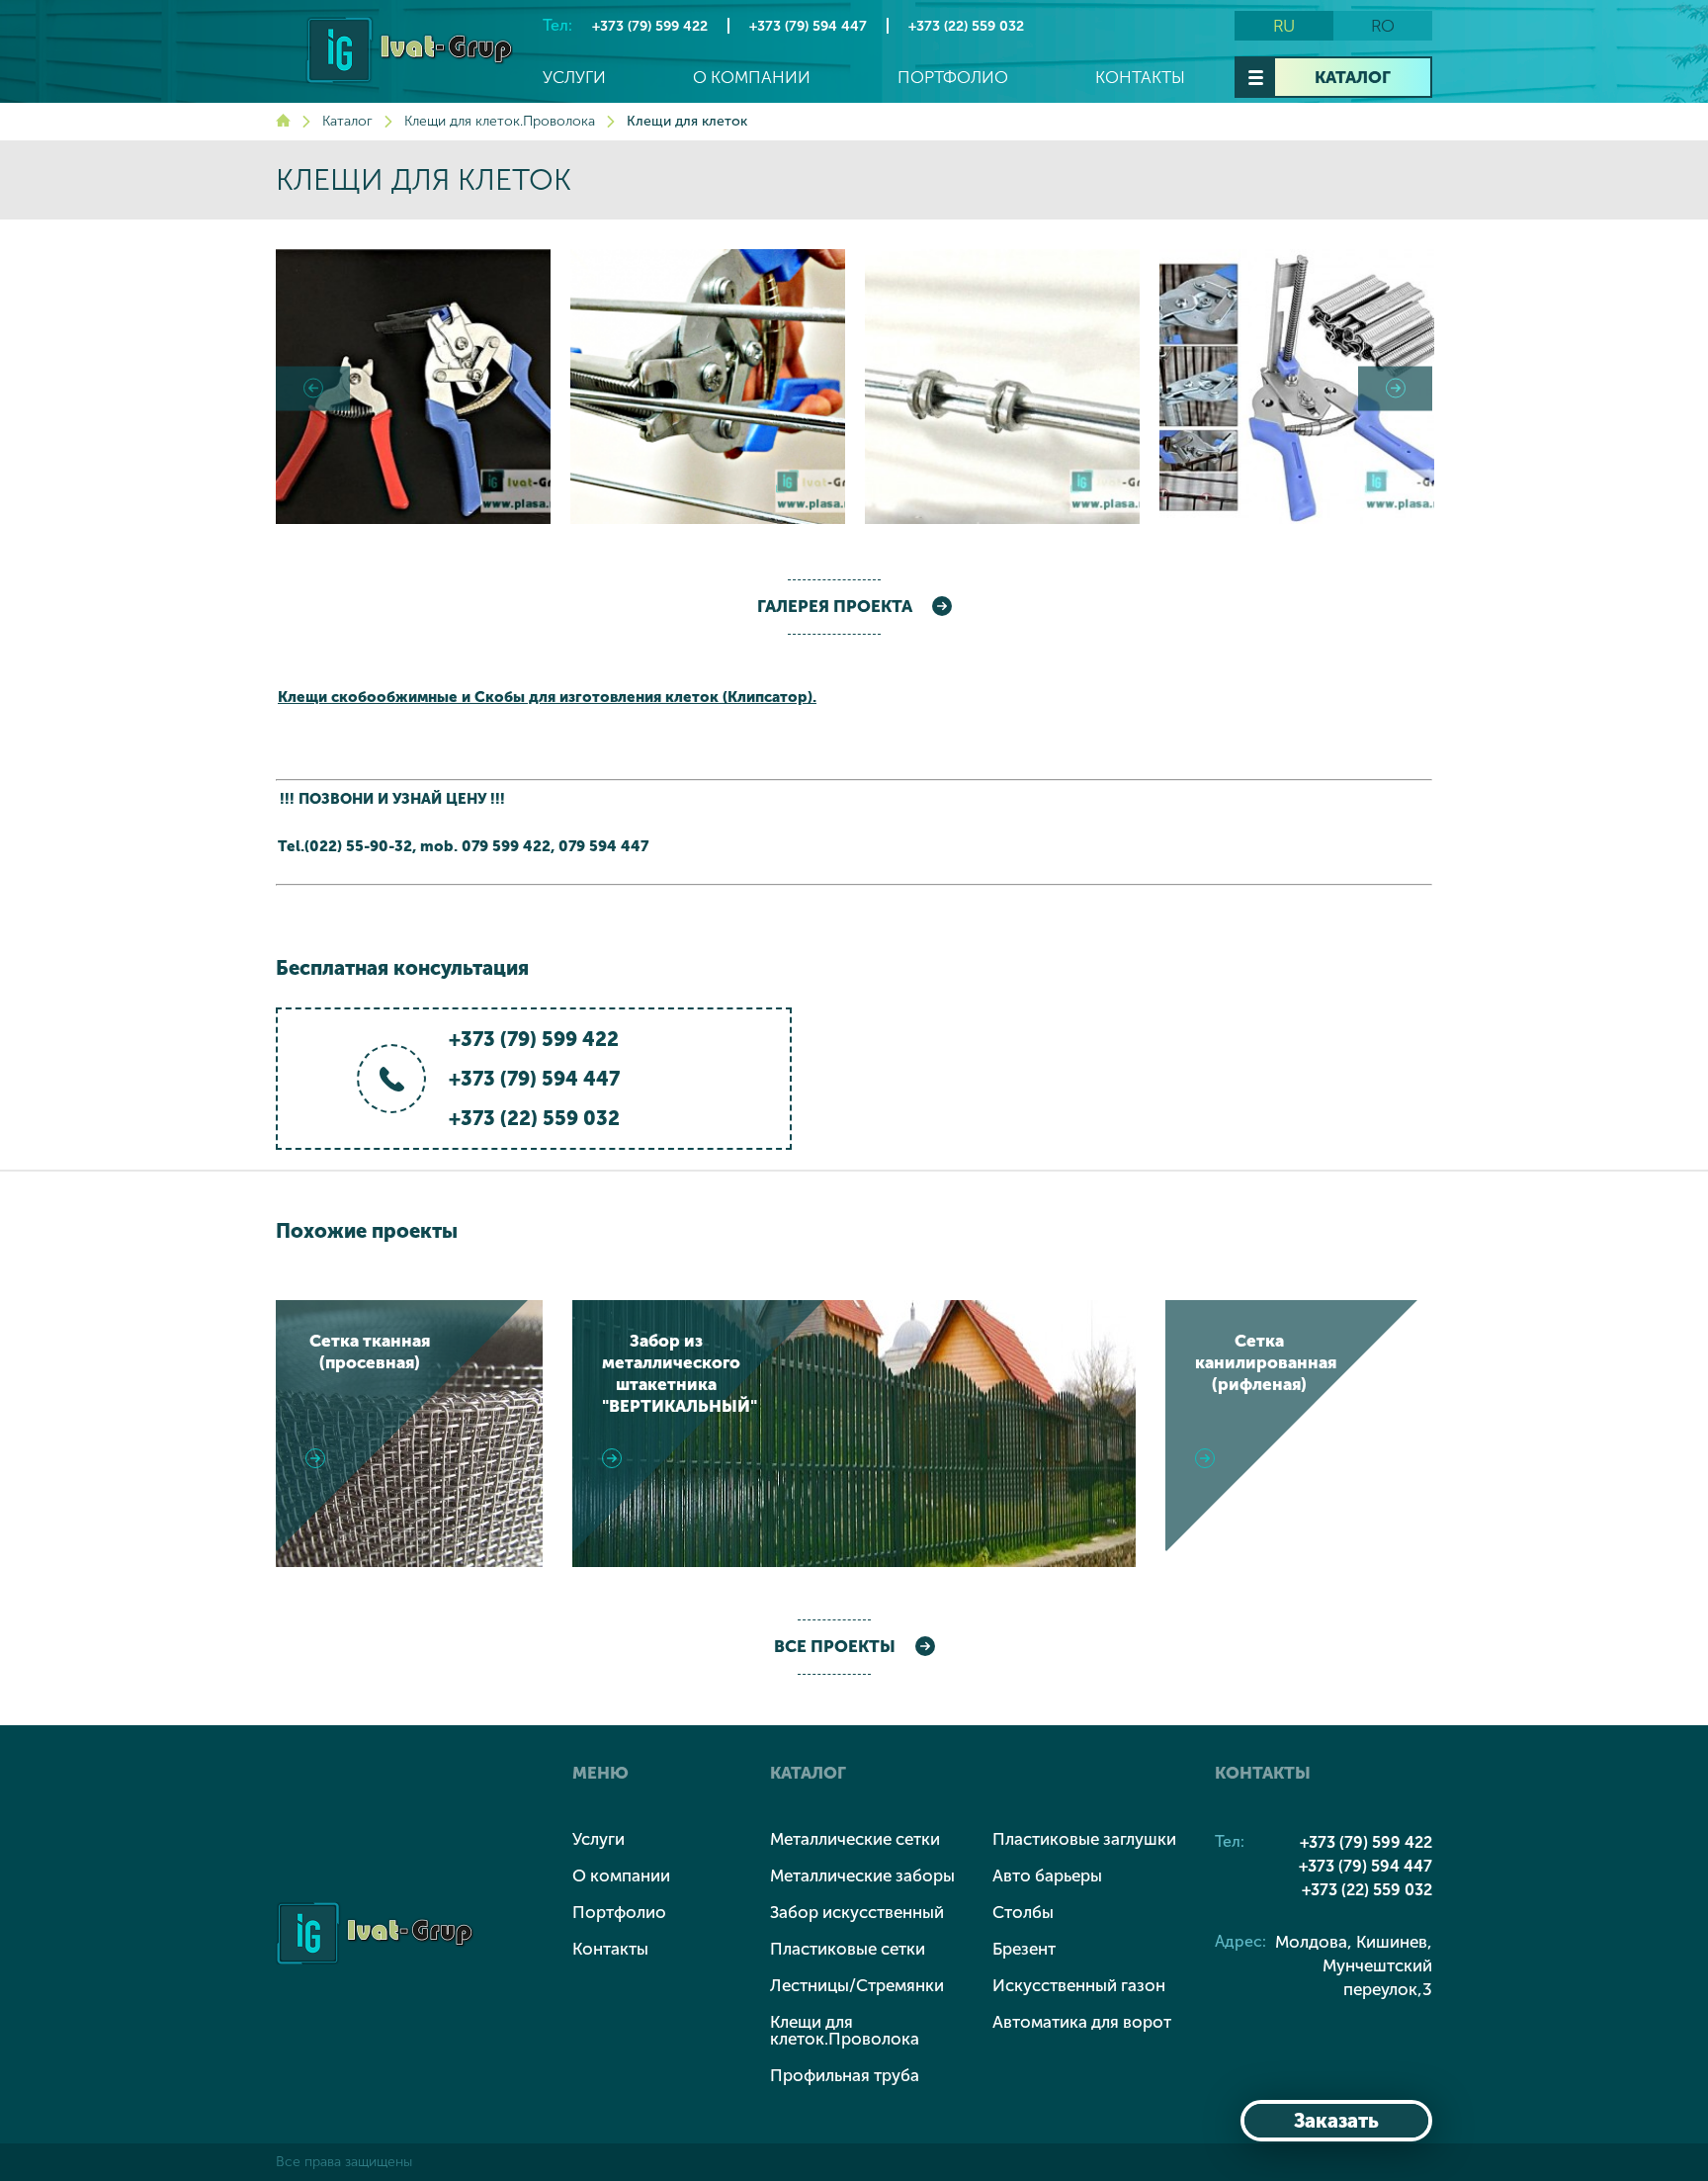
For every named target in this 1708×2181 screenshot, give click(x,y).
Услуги (574, 78)
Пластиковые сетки (848, 1949)
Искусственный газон (1079, 1985)
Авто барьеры (1047, 1876)
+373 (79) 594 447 (808, 26)
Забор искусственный (857, 1912)
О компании (752, 78)
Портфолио (953, 78)
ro (1383, 26)
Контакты (1140, 78)
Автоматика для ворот (1082, 2022)
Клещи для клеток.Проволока (500, 121)
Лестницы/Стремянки (857, 1985)
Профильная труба (845, 2075)
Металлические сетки (855, 1839)
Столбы (1023, 1912)
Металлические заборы (862, 1876)
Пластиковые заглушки (1084, 1839)
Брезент (1024, 1949)
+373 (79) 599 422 (650, 26)
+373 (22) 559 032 (966, 26)
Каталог (1353, 77)
